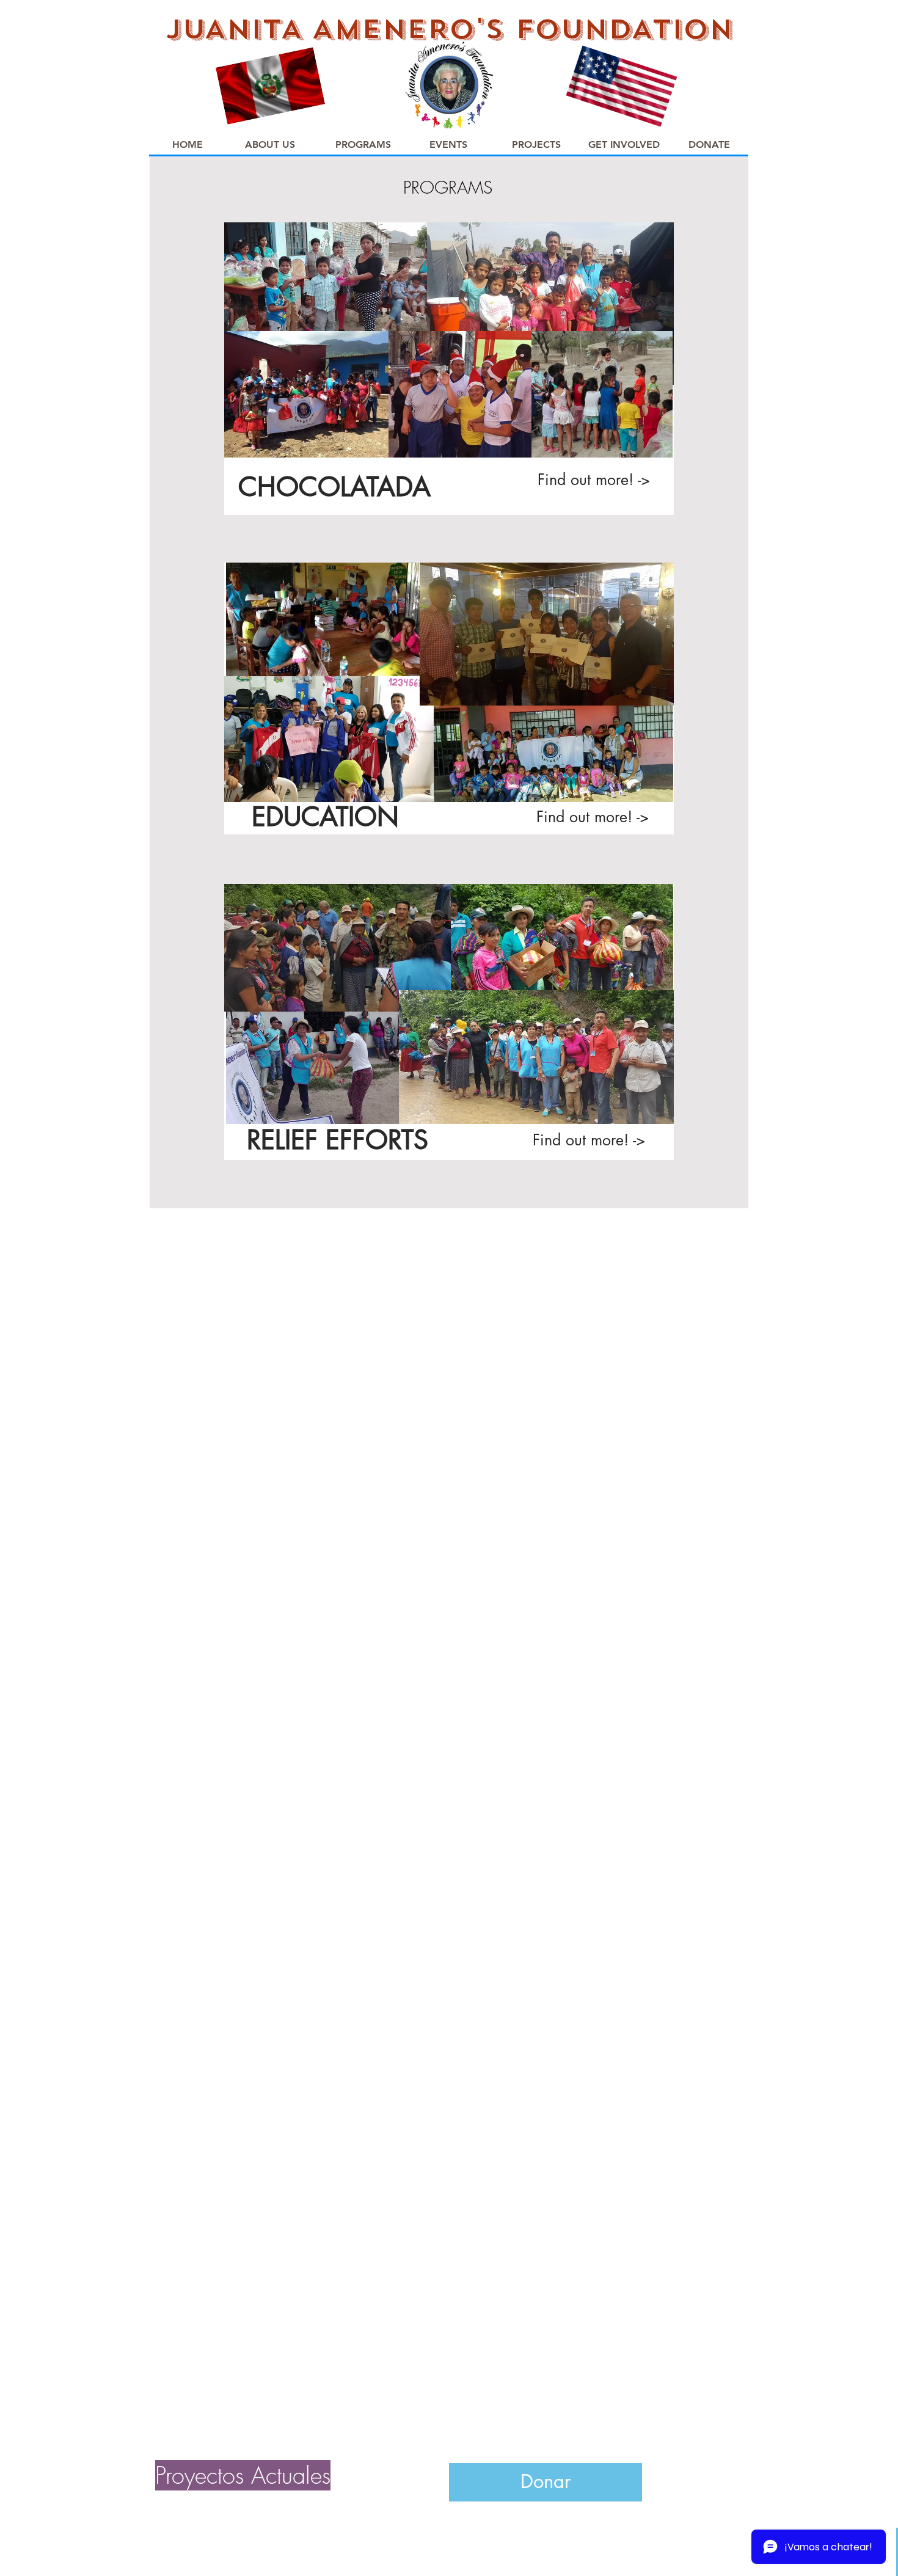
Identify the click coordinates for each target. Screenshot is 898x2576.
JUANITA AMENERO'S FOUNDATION (449, 29)
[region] (449, 377)
